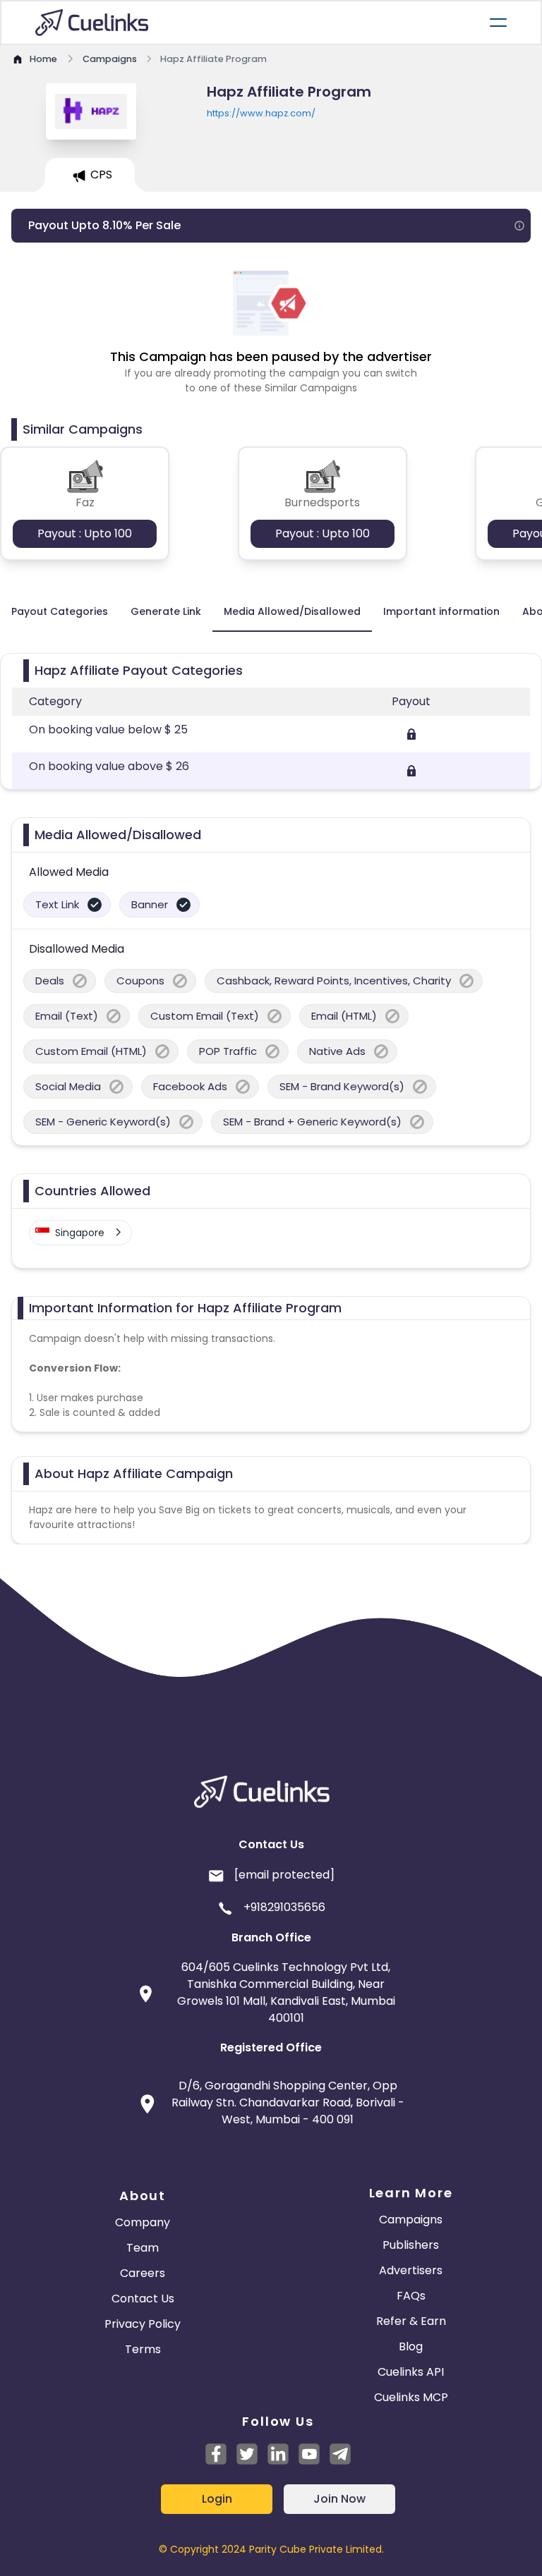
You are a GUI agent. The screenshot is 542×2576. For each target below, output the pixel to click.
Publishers (411, 2245)
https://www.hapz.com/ (261, 113)
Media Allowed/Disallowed (292, 611)
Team (143, 2248)
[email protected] (284, 1875)
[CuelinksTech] (340, 2454)
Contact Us (143, 2299)
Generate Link (166, 611)
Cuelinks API (411, 2372)
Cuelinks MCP (411, 2397)
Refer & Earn (411, 2321)
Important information (441, 611)
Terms (143, 2349)
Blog (411, 2346)
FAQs (411, 2296)
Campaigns (411, 2220)
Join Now (339, 2499)
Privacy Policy (143, 2324)
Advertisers (411, 2270)
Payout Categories (60, 611)
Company (143, 2222)
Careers (143, 2273)
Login (217, 2499)
